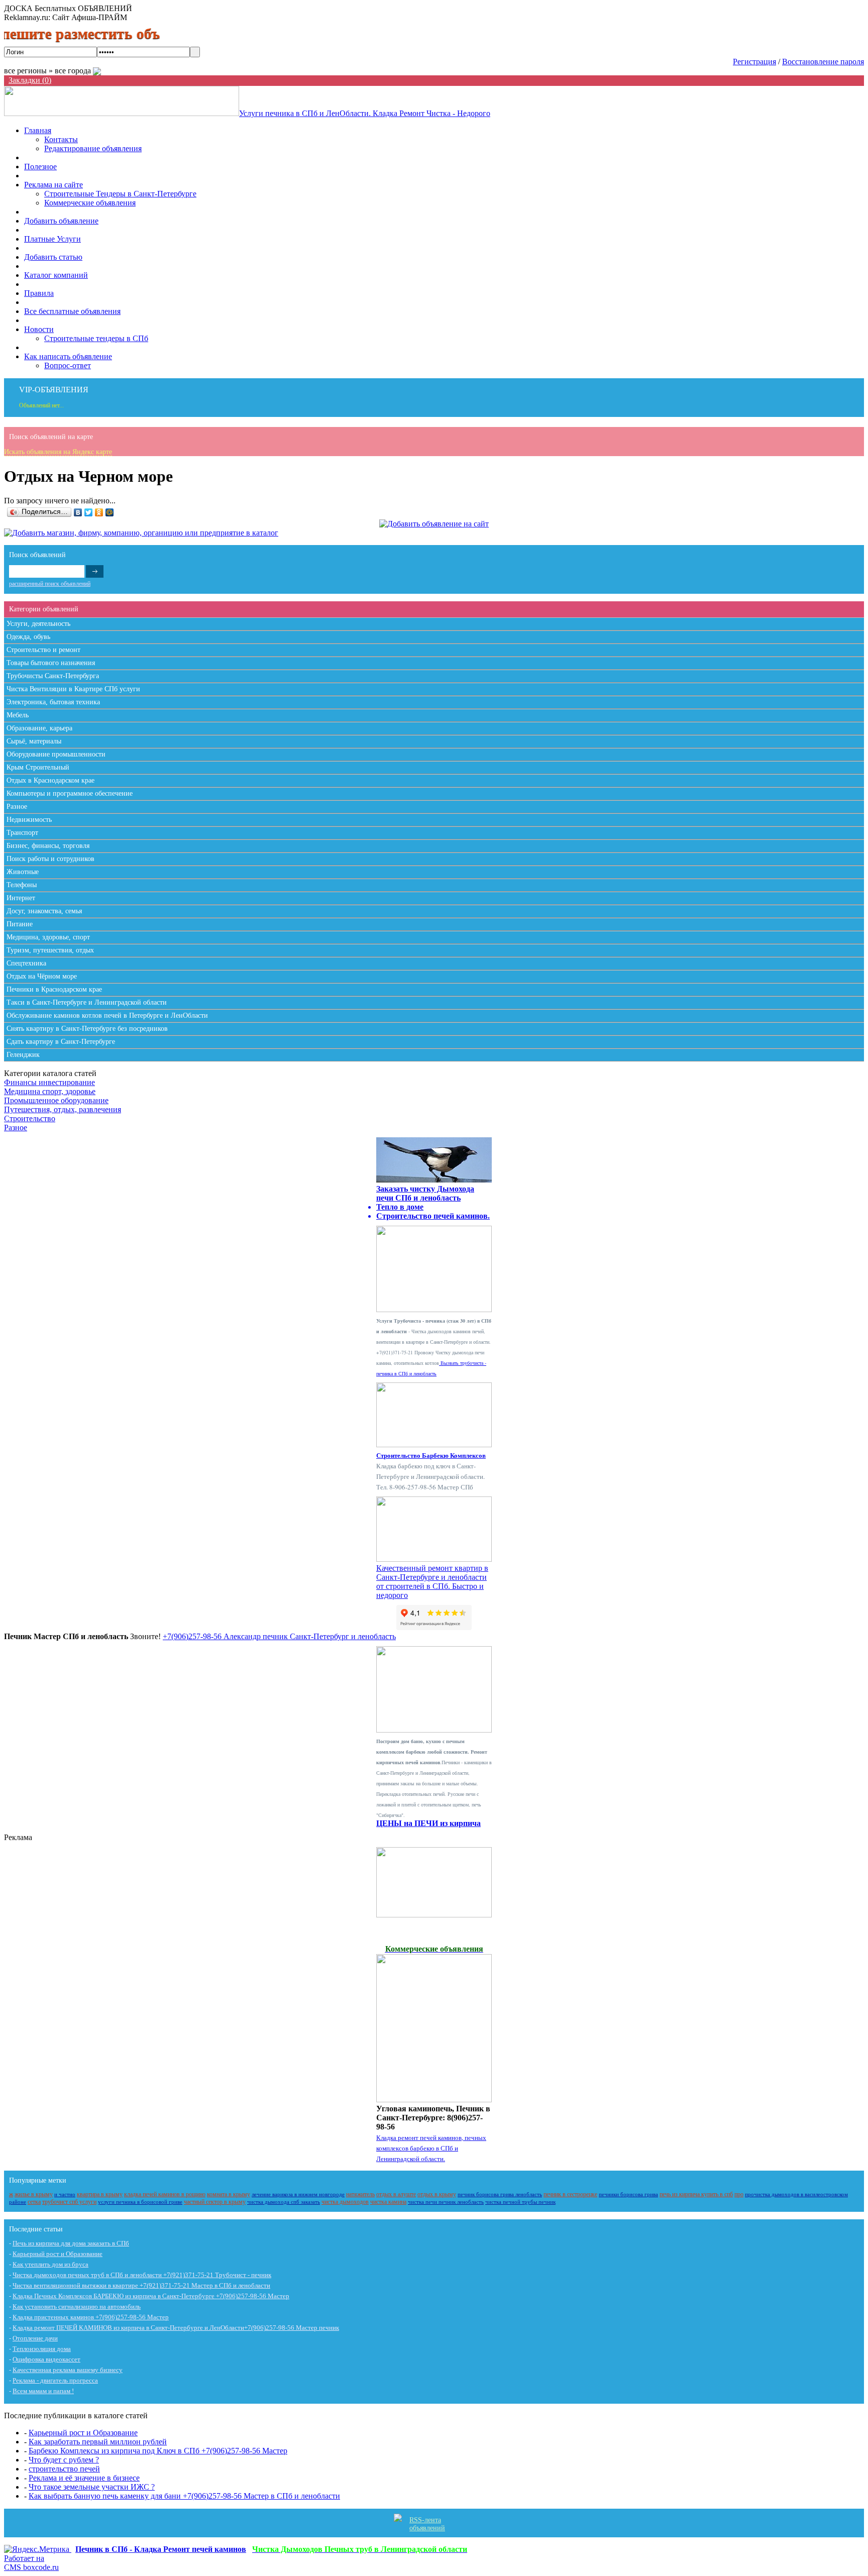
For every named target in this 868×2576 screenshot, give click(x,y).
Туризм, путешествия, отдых (50, 950)
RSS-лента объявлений (427, 2524)
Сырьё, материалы (34, 741)
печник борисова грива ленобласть (500, 2194)
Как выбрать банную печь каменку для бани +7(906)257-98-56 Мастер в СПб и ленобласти (184, 2496)
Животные (23, 872)
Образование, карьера (39, 728)
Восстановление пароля (823, 62)
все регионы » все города (48, 71)
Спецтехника (26, 963)
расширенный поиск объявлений (50, 584)
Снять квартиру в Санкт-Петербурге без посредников (87, 1029)
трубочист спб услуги (69, 2202)
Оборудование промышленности (56, 754)
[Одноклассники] (99, 512)
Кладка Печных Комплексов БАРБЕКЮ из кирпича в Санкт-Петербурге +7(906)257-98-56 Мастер (151, 2296)
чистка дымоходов (345, 2202)
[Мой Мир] (110, 512)
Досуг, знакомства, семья (44, 911)
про (739, 2194)
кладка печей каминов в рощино (165, 2194)
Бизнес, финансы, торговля (48, 846)
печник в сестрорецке (570, 2194)
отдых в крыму (437, 2194)
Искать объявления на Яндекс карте (58, 452)
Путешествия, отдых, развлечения (63, 1109)
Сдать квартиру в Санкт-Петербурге (61, 1042)
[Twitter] (89, 512)
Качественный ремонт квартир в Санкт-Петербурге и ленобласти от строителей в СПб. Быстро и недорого (432, 1582)
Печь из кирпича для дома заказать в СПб (71, 2243)
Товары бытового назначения (51, 663)
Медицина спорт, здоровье (50, 1091)
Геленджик (23, 1055)
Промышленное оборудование (56, 1100)
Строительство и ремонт (43, 650)
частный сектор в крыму (215, 2202)
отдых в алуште (396, 2194)
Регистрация (754, 62)
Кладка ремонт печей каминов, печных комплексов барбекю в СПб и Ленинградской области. (431, 2148)
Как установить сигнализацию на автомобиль (77, 2306)
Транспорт (22, 833)
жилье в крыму (34, 2194)
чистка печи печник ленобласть (446, 2202)
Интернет (21, 898)
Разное (17, 807)
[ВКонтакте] (78, 512)
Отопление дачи (35, 2338)
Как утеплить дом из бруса (50, 2264)
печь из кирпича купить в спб (696, 2194)
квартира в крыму (100, 2194)
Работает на (31, 2563)
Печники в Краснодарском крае (54, 989)
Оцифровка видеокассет (46, 2359)
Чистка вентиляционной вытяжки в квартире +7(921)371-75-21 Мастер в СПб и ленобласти (141, 2285)
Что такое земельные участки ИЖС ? (92, 2487)
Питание (20, 924)
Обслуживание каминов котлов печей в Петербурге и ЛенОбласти (107, 1015)
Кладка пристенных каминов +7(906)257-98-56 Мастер (91, 2317)
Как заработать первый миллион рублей (98, 2442)
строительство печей (64, 2469)
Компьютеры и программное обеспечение (70, 793)
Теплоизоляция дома (42, 2349)
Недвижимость (29, 820)
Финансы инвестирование (49, 1082)
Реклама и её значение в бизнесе (84, 2478)
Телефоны (22, 885)
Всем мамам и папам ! (43, 2391)
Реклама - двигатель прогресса (55, 2380)
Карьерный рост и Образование (58, 2254)
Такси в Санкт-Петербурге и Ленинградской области (87, 1002)
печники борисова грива (628, 2194)
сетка (34, 2202)
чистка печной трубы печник (520, 2202)
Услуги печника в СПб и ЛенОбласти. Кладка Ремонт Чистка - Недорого (365, 113)
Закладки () (30, 80)
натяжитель (360, 2194)
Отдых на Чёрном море (42, 976)
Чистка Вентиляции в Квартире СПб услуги (73, 689)
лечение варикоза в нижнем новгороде (298, 2194)
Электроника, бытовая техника (53, 702)
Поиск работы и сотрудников (50, 859)
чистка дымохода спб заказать (284, 2202)
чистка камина (388, 2202)
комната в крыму (229, 2194)
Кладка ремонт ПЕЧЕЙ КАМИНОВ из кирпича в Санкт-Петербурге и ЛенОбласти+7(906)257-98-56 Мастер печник (176, 2328)
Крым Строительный (38, 767)
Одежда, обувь (28, 637)
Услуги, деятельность (38, 624)
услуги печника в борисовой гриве (140, 2202)
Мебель (18, 715)
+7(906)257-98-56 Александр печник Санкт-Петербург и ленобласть (279, 1636)
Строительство (30, 1118)
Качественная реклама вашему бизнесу (68, 2370)
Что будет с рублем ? (64, 2460)
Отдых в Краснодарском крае (50, 780)
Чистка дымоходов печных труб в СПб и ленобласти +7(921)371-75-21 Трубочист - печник (142, 2275)
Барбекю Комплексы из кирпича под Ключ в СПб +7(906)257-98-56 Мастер (158, 2451)
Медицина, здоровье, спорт (48, 937)
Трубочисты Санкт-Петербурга (53, 676)
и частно (65, 2194)
